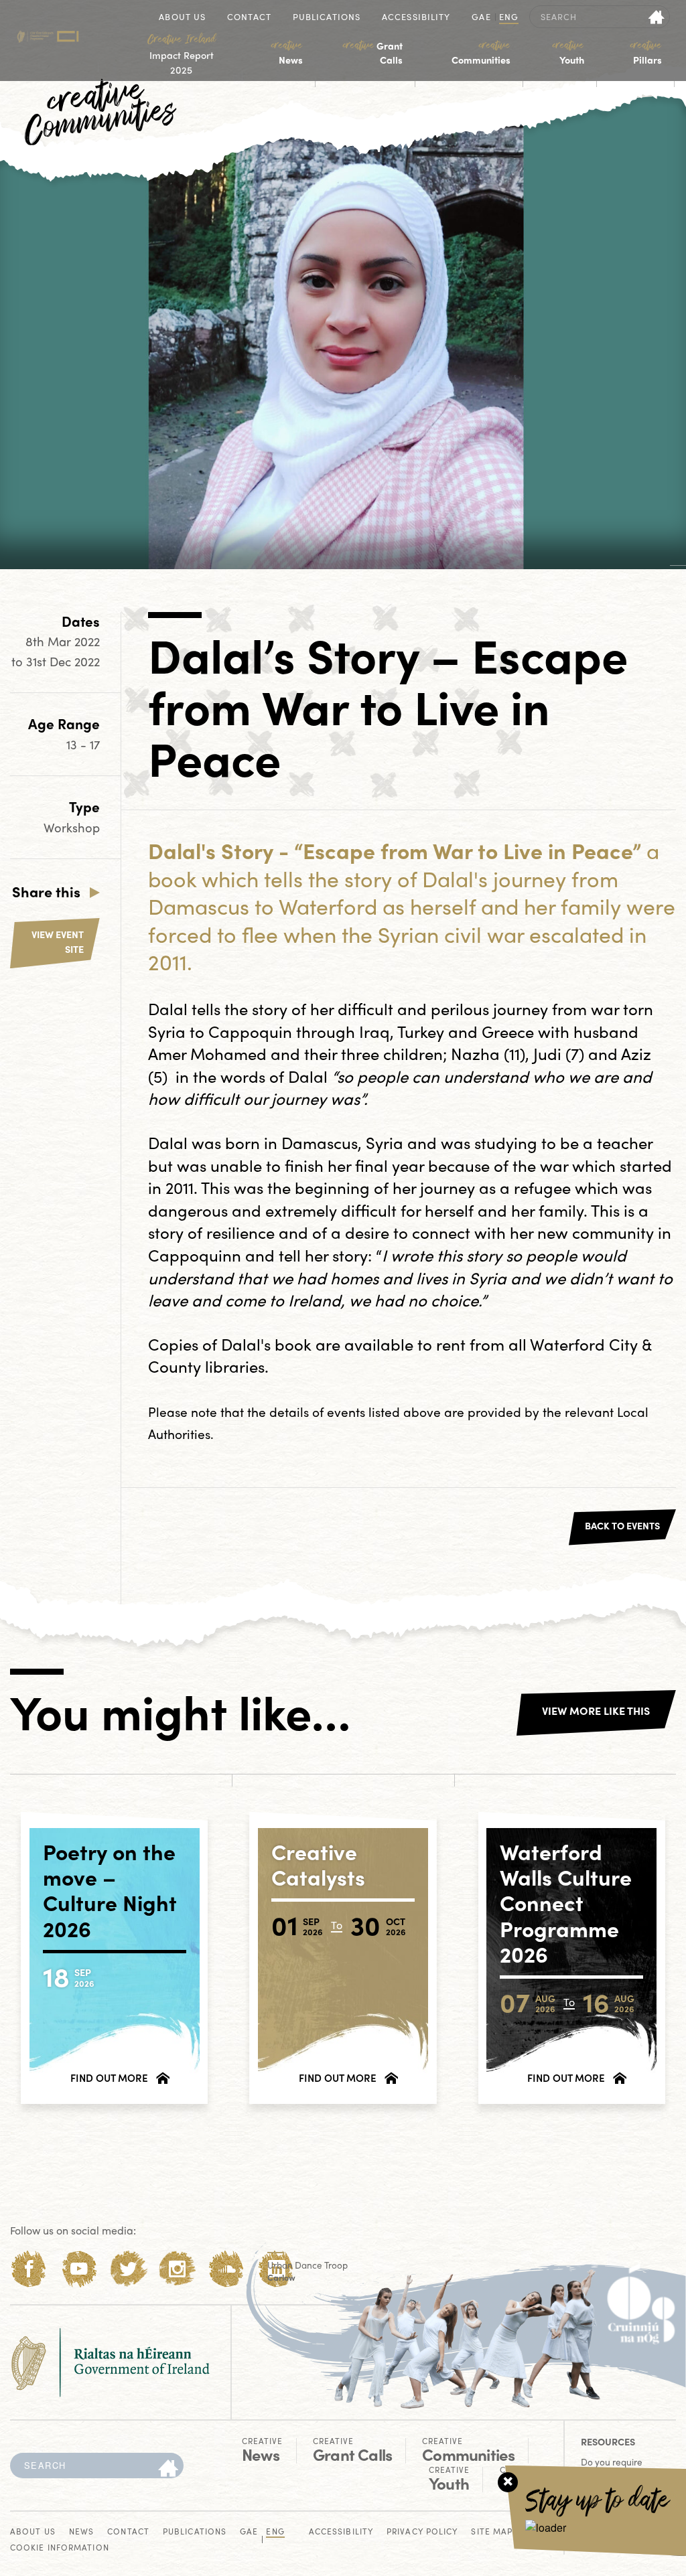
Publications (327, 18)
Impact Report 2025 (182, 54)
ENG (509, 18)
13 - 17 (83, 744)
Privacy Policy (422, 2532)
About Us (182, 18)
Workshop (72, 827)
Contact (249, 18)
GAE (481, 18)
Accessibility (416, 18)
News (287, 53)
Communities (481, 53)
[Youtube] (79, 2269)
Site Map (492, 2532)
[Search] (168, 2469)
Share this (46, 891)
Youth (568, 53)
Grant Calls (373, 53)
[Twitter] (128, 2269)
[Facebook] (29, 2269)
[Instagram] (177, 2269)
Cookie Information (60, 2548)
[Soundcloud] (227, 2269)
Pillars (646, 53)
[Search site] (657, 17)
